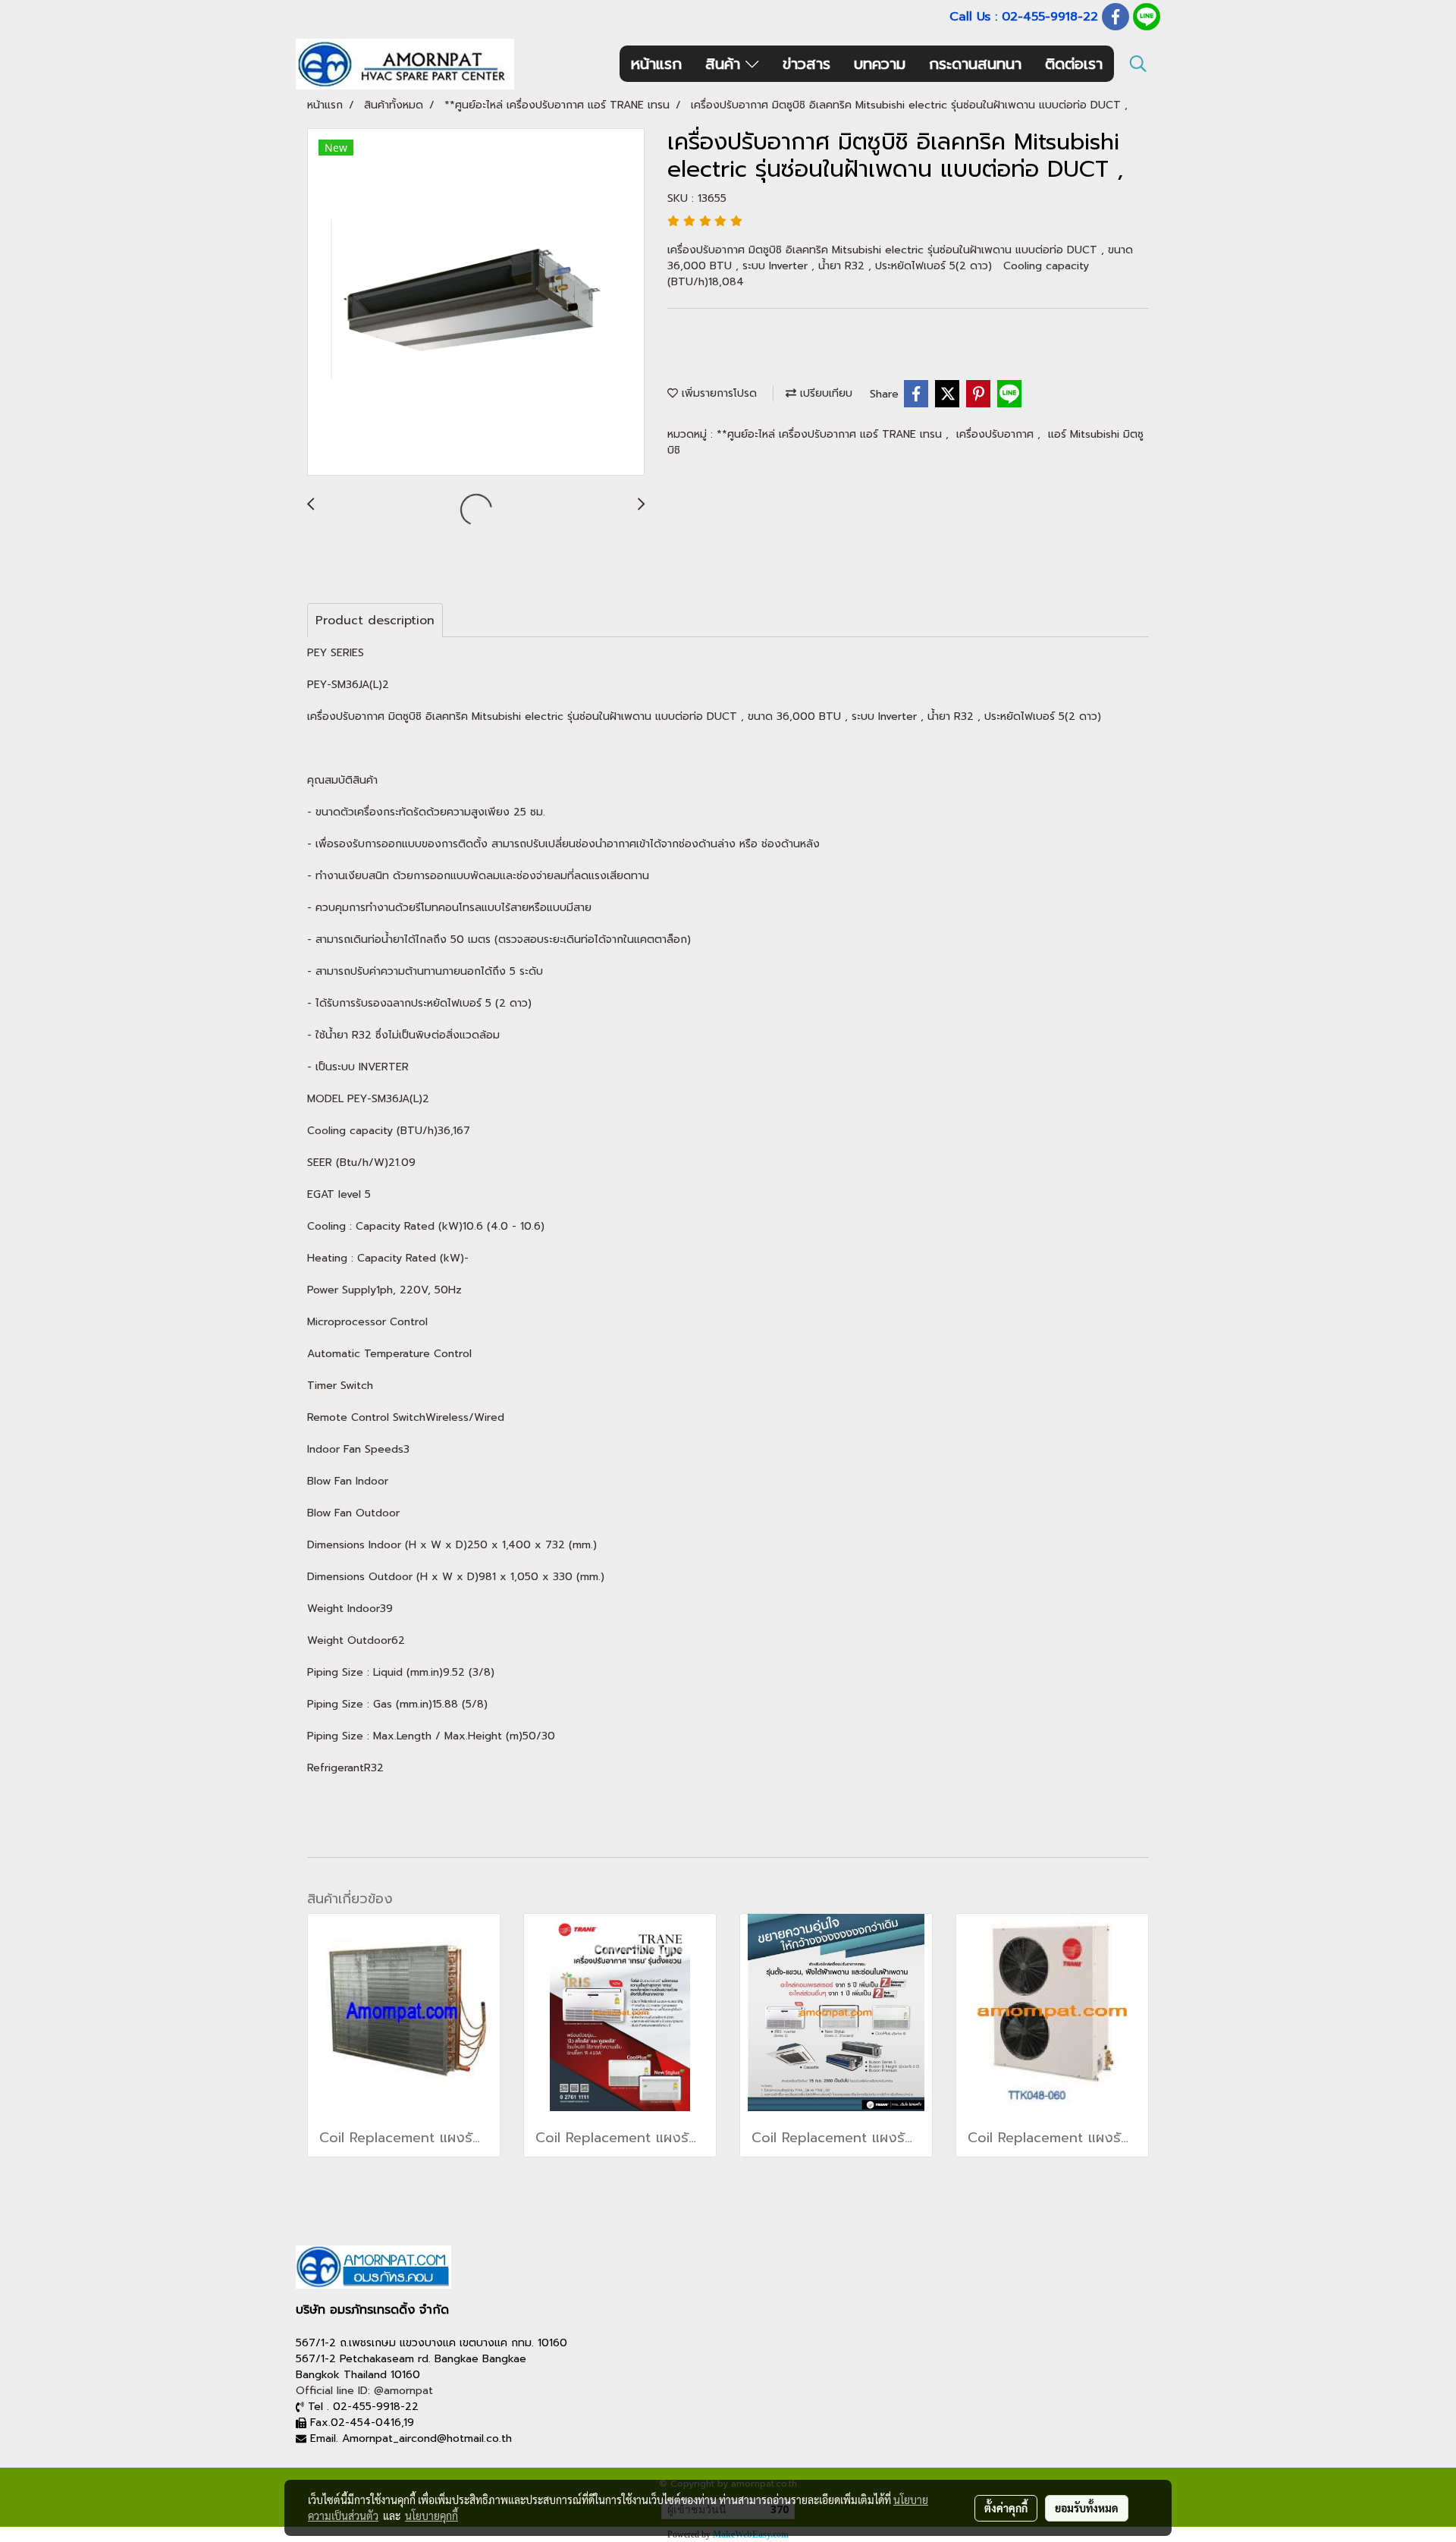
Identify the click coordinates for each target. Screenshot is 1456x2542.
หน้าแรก (656, 64)
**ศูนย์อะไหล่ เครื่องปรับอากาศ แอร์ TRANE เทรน (831, 434)
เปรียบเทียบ (824, 393)
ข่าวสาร (806, 64)
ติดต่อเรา (1074, 64)
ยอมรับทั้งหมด (1087, 2508)
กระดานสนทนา (975, 64)
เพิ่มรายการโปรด (717, 393)
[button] (1138, 64)
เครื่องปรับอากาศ (997, 434)
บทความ (880, 64)
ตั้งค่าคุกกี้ (1006, 2508)
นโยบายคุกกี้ (431, 2515)
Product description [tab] (375, 621)
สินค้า (725, 64)
